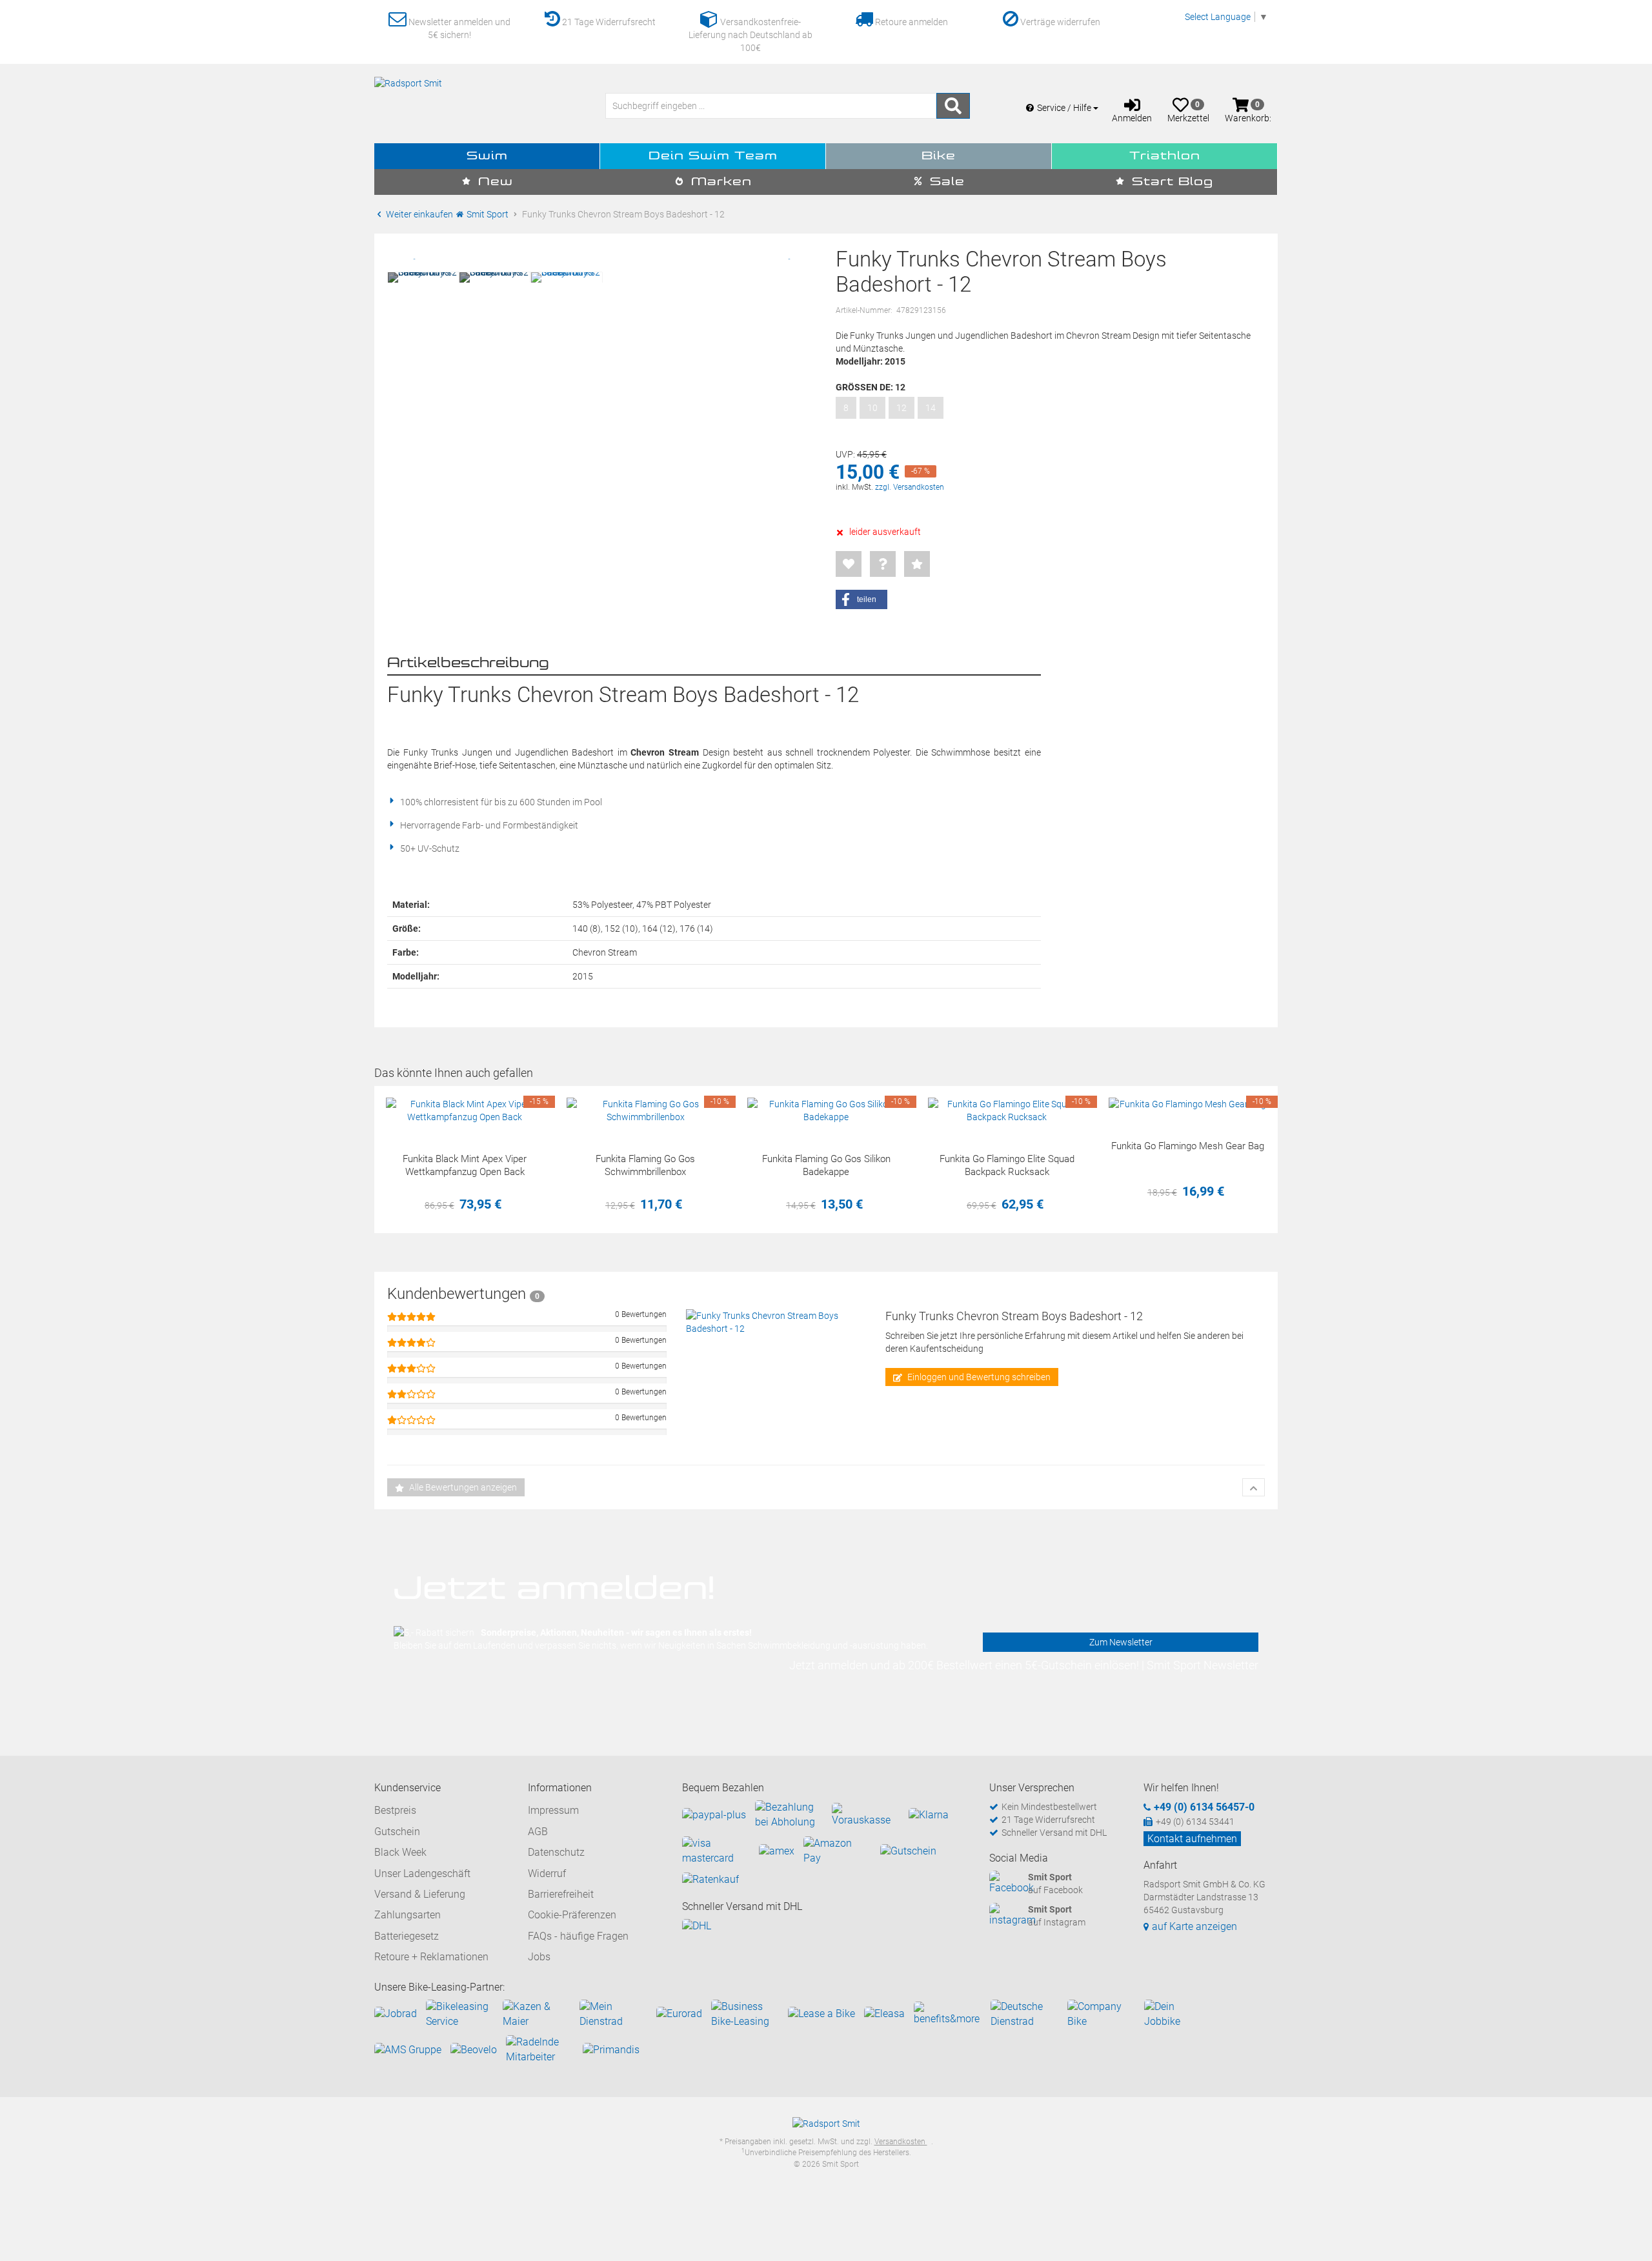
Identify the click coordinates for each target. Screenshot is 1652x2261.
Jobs (539, 1957)
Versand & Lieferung (420, 1894)
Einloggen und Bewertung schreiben (978, 1377)
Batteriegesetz (407, 1936)
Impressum (553, 1810)
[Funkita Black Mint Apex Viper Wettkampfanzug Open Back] (465, 1110)
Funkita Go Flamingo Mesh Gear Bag (1188, 1146)
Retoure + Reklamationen (431, 1957)
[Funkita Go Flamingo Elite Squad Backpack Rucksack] (1007, 1110)
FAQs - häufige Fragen (578, 1936)
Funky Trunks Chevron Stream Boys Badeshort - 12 (1014, 1316)
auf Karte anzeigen (1194, 1926)
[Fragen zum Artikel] (883, 564)
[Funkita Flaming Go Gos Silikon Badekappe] (826, 1110)
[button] (861, 599)
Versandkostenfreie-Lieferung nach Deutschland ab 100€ (750, 35)
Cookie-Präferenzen (572, 1915)
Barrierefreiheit (561, 1894)
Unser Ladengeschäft (422, 1874)
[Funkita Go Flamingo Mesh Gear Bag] (1187, 1104)
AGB (538, 1832)
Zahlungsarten (408, 1915)
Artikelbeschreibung (468, 663)
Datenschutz (556, 1852)
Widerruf (547, 1874)
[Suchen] (953, 106)
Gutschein (397, 1832)
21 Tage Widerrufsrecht (608, 22)
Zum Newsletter (1121, 1642)
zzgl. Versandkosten (910, 487)
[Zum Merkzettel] (849, 564)
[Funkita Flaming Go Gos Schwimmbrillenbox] (645, 1110)
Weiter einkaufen (418, 214)
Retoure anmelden (911, 22)
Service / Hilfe (1065, 108)
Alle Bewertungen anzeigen (462, 1487)
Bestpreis (395, 1810)
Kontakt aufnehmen (1192, 1839)
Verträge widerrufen (1059, 22)
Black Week (400, 1852)
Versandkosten (901, 2142)
